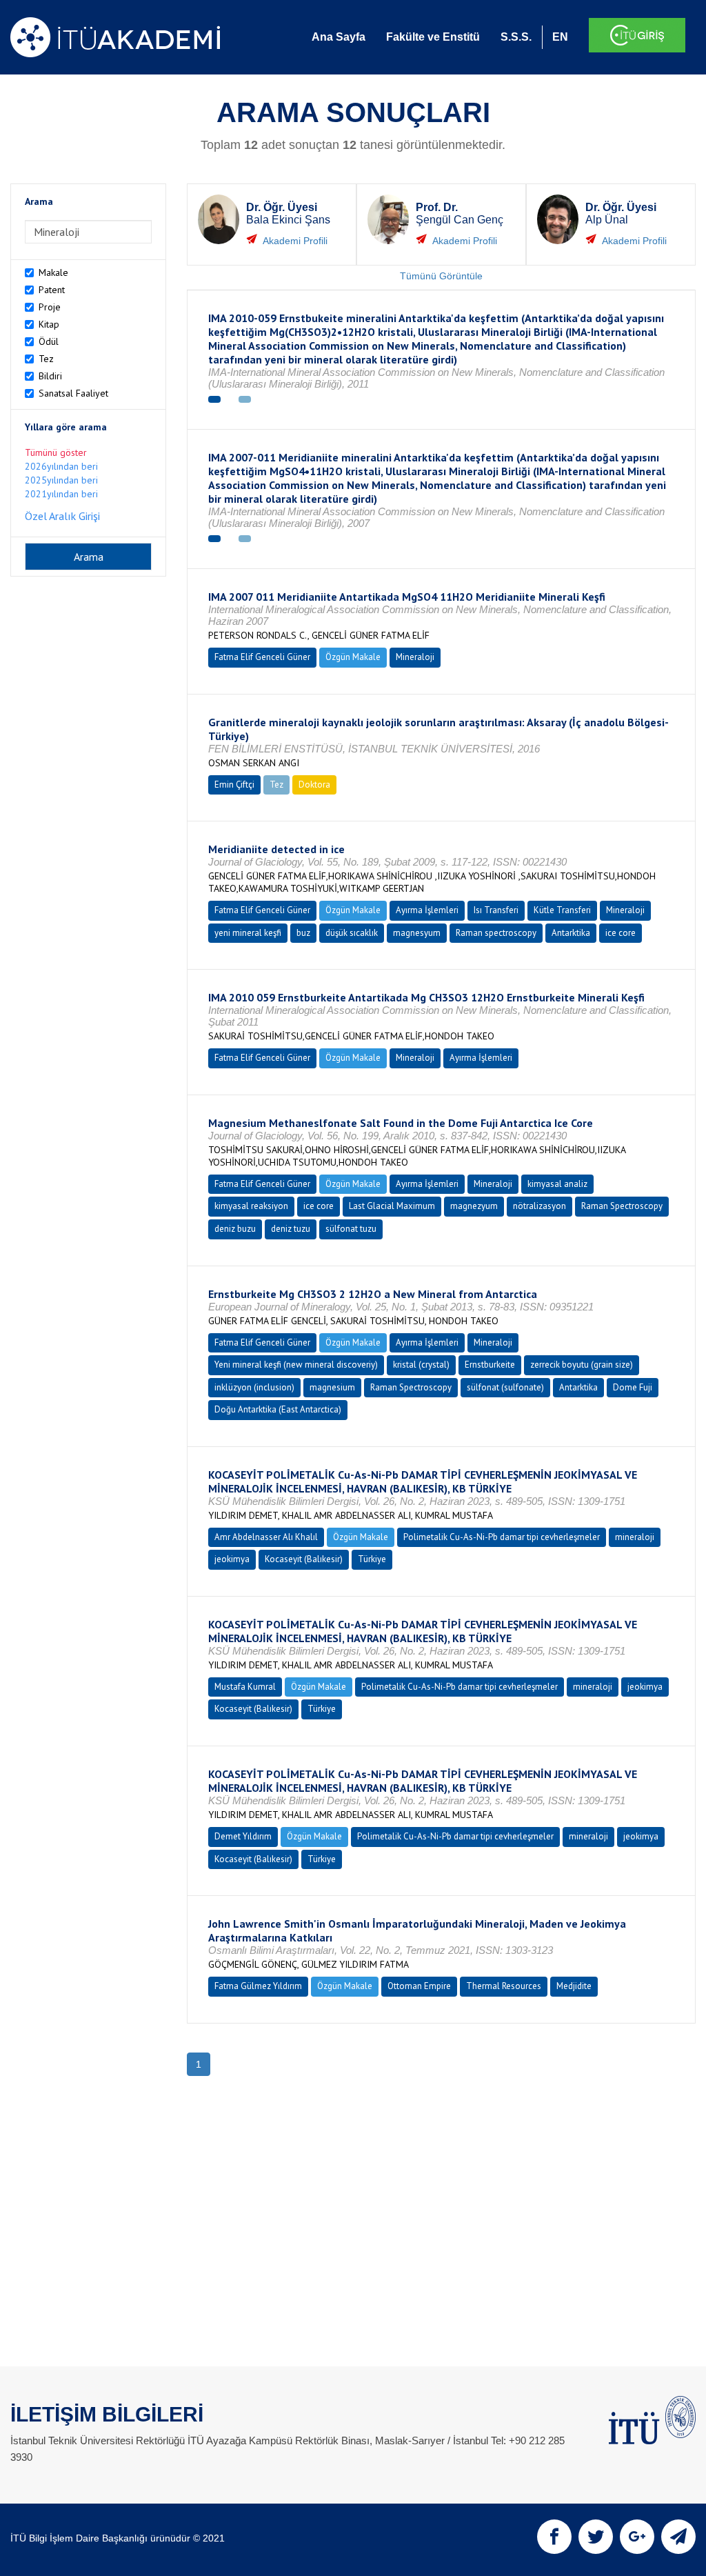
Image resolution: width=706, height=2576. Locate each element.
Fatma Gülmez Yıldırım (258, 1986)
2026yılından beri (61, 466)
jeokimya (232, 1559)
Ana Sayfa (339, 37)
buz (303, 933)
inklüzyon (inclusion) (254, 1387)
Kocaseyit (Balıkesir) (304, 1559)
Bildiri (50, 376)
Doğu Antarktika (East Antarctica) (278, 1409)
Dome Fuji (633, 1387)
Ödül (49, 341)
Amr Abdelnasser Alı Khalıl (266, 1537)
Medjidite (574, 1986)
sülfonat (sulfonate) (505, 1387)
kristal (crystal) (421, 1365)
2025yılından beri (61, 480)
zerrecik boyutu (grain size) (582, 1365)
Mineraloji (415, 657)
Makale (53, 272)
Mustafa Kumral (245, 1687)
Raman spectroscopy (496, 933)
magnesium (332, 1387)
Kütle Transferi (562, 910)
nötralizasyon (539, 1206)
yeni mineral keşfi (248, 933)
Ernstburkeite (490, 1365)
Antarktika (571, 933)
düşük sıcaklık (352, 933)
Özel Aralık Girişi (62, 516)
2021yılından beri (61, 494)
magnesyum (417, 933)
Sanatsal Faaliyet (73, 393)
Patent (52, 290)
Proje (50, 307)
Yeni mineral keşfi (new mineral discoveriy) (296, 1365)
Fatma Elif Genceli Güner (262, 657)
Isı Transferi (496, 910)
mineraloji (635, 1537)
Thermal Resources (504, 1986)
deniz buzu (235, 1229)
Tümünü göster (56, 452)
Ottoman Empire (419, 1986)
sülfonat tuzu (351, 1229)
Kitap (49, 324)
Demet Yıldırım (243, 1836)
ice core (621, 933)
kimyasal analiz (557, 1184)
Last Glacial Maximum (392, 1206)
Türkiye (372, 1559)
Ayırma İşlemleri (427, 910)
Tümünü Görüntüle (441, 276)
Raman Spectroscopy (622, 1206)
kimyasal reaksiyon (251, 1206)
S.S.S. (516, 37)
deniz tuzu (291, 1229)
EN (560, 37)
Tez (46, 359)
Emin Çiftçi (234, 785)
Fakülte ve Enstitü (433, 37)
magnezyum (474, 1206)
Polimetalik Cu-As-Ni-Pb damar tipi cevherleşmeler (502, 1537)
